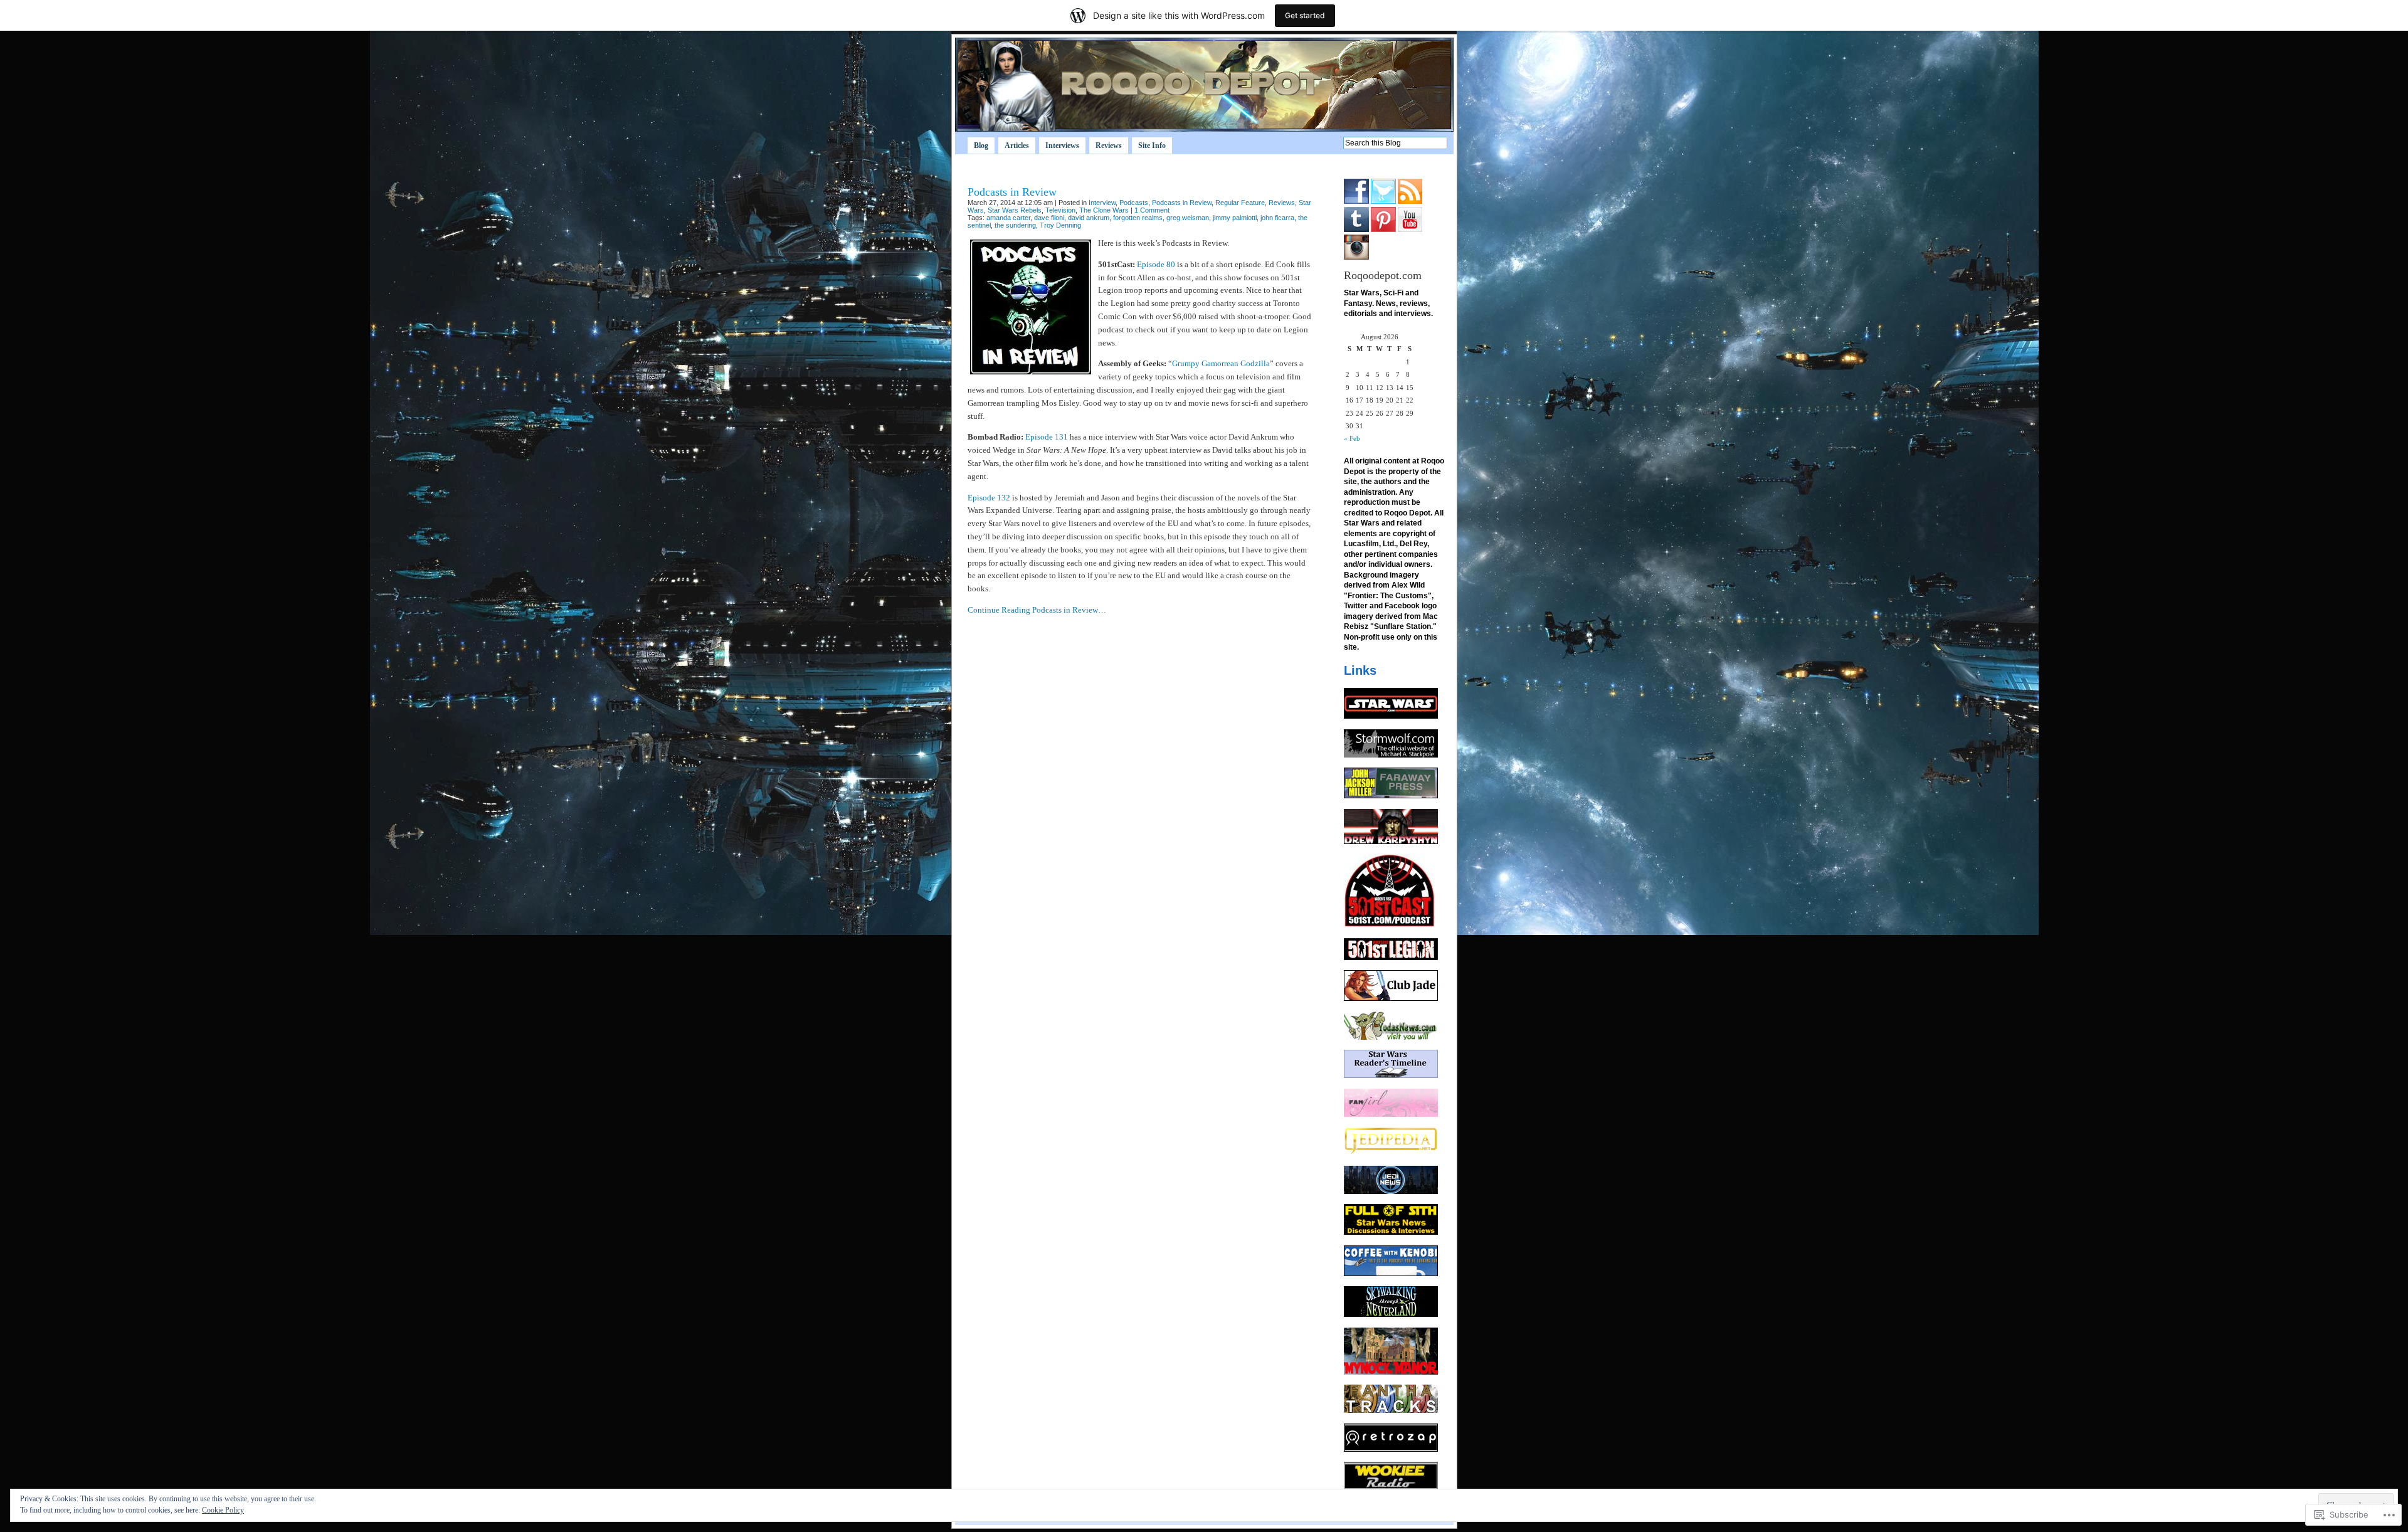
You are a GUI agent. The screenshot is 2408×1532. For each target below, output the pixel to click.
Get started (1305, 15)
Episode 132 (989, 498)
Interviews (1062, 145)
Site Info (1152, 145)
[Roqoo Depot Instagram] (1356, 257)
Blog (981, 145)
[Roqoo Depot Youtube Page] (1410, 230)
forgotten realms (1138, 218)
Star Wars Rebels (1015, 210)
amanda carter (1008, 218)
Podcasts (1134, 203)
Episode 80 (1156, 264)
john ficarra (1277, 218)
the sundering (1015, 225)
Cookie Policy (223, 1510)
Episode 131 (1047, 437)
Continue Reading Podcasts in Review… (1037, 610)
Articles (1017, 145)
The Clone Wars (1104, 210)
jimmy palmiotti (1235, 218)
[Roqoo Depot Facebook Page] (1356, 201)
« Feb (1352, 438)
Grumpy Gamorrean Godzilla (1221, 363)
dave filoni (1049, 218)
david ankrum (1089, 218)
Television (1060, 210)
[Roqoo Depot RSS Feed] (1410, 201)
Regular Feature (1240, 203)
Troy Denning (1060, 225)
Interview (1102, 203)
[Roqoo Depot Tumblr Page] (1356, 230)
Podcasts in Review (1012, 192)
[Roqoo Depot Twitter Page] (1383, 201)
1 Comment (1152, 210)
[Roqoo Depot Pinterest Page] (1383, 230)
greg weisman (1188, 218)
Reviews (1109, 145)
